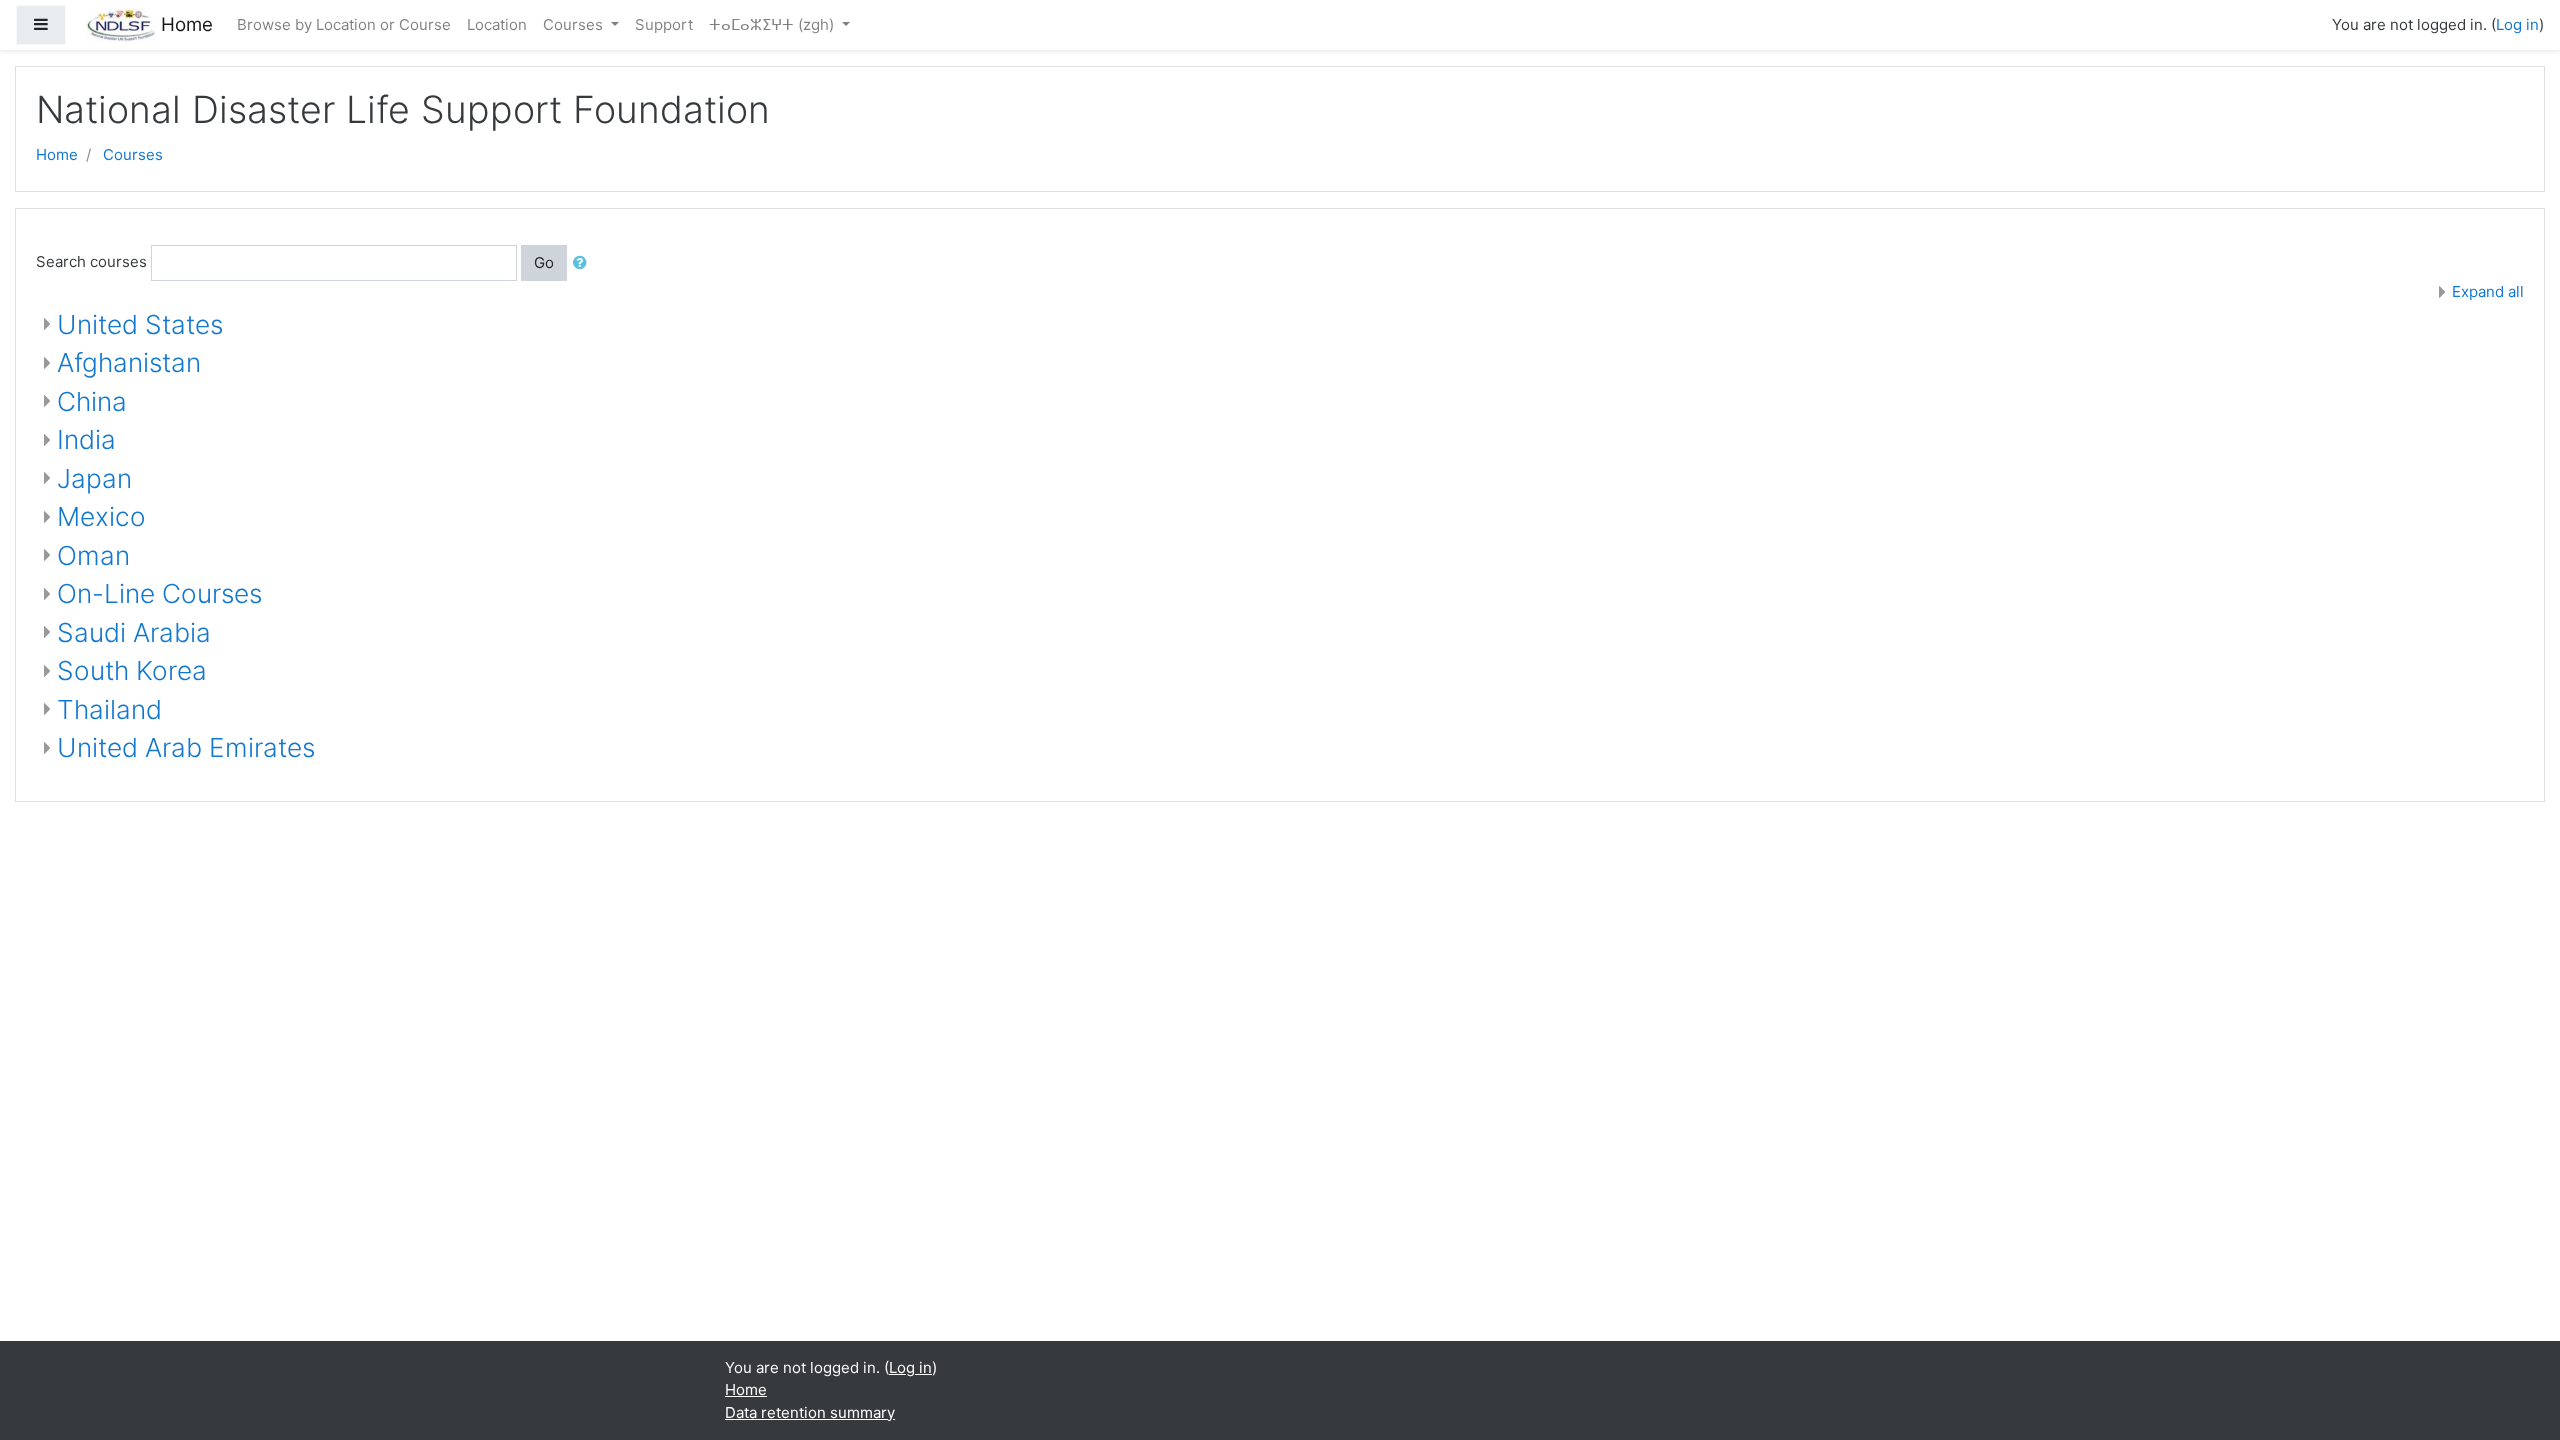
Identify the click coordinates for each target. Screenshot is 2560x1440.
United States (140, 324)
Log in (2517, 24)
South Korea (132, 670)
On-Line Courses (159, 593)
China (92, 401)
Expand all (2488, 291)
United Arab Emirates (186, 747)
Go (544, 262)
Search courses (91, 261)
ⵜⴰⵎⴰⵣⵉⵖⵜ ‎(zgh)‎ (773, 24)
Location (497, 24)
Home (57, 154)
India (86, 439)
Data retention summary (810, 1412)
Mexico (101, 516)
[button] (584, 263)
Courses (575, 24)
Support (664, 24)
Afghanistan (129, 362)
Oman (93, 555)
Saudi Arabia (134, 632)
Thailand (109, 709)
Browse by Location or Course (344, 24)
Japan (94, 478)
